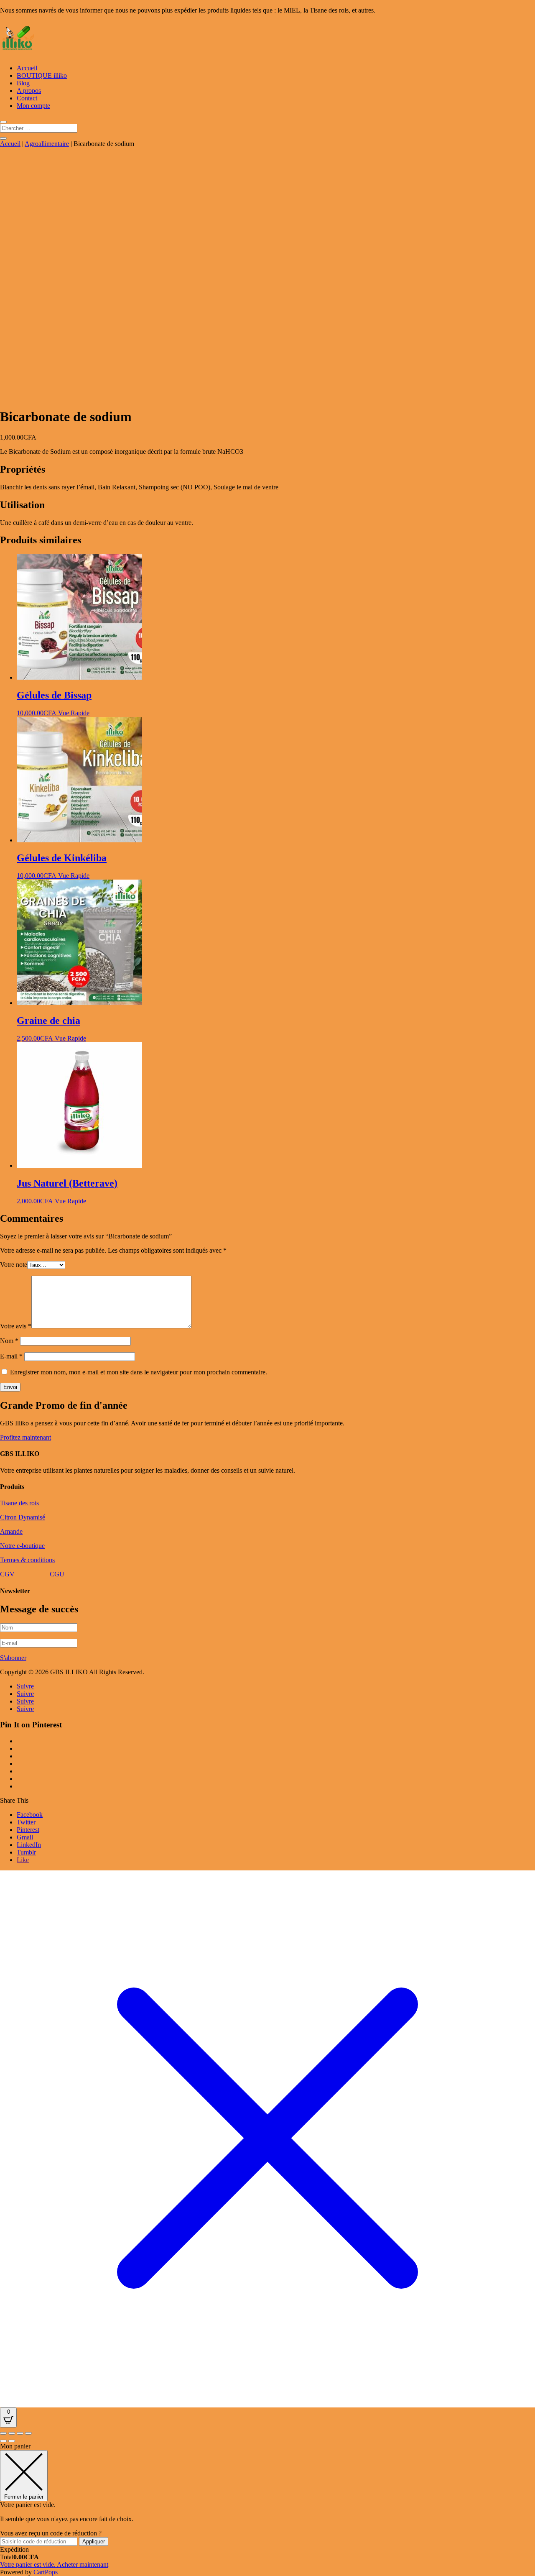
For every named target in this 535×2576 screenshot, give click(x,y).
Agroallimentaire (47, 144)
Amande (11, 1531)
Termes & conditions (27, 1560)
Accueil (27, 68)
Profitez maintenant (25, 1437)
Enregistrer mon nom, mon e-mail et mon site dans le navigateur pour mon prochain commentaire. (139, 1372)
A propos (29, 91)
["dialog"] (267, 2509)
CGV (7, 1574)
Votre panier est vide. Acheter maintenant (54, 2564)
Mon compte (33, 106)
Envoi (10, 1387)
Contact (27, 98)
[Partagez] (20, 2433)
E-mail (11, 1356)
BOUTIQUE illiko (42, 75)
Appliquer (94, 2541)
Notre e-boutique (22, 1546)
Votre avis (16, 1326)
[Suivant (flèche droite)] (12, 2441)
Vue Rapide (74, 713)
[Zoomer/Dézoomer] (3, 2433)
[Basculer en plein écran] (12, 2433)
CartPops (46, 2572)
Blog (23, 83)
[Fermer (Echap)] (28, 2433)
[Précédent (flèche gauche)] (3, 2441)
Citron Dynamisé (23, 1517)
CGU (57, 1574)
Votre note (14, 1265)
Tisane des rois (19, 1503)
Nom (9, 1341)
